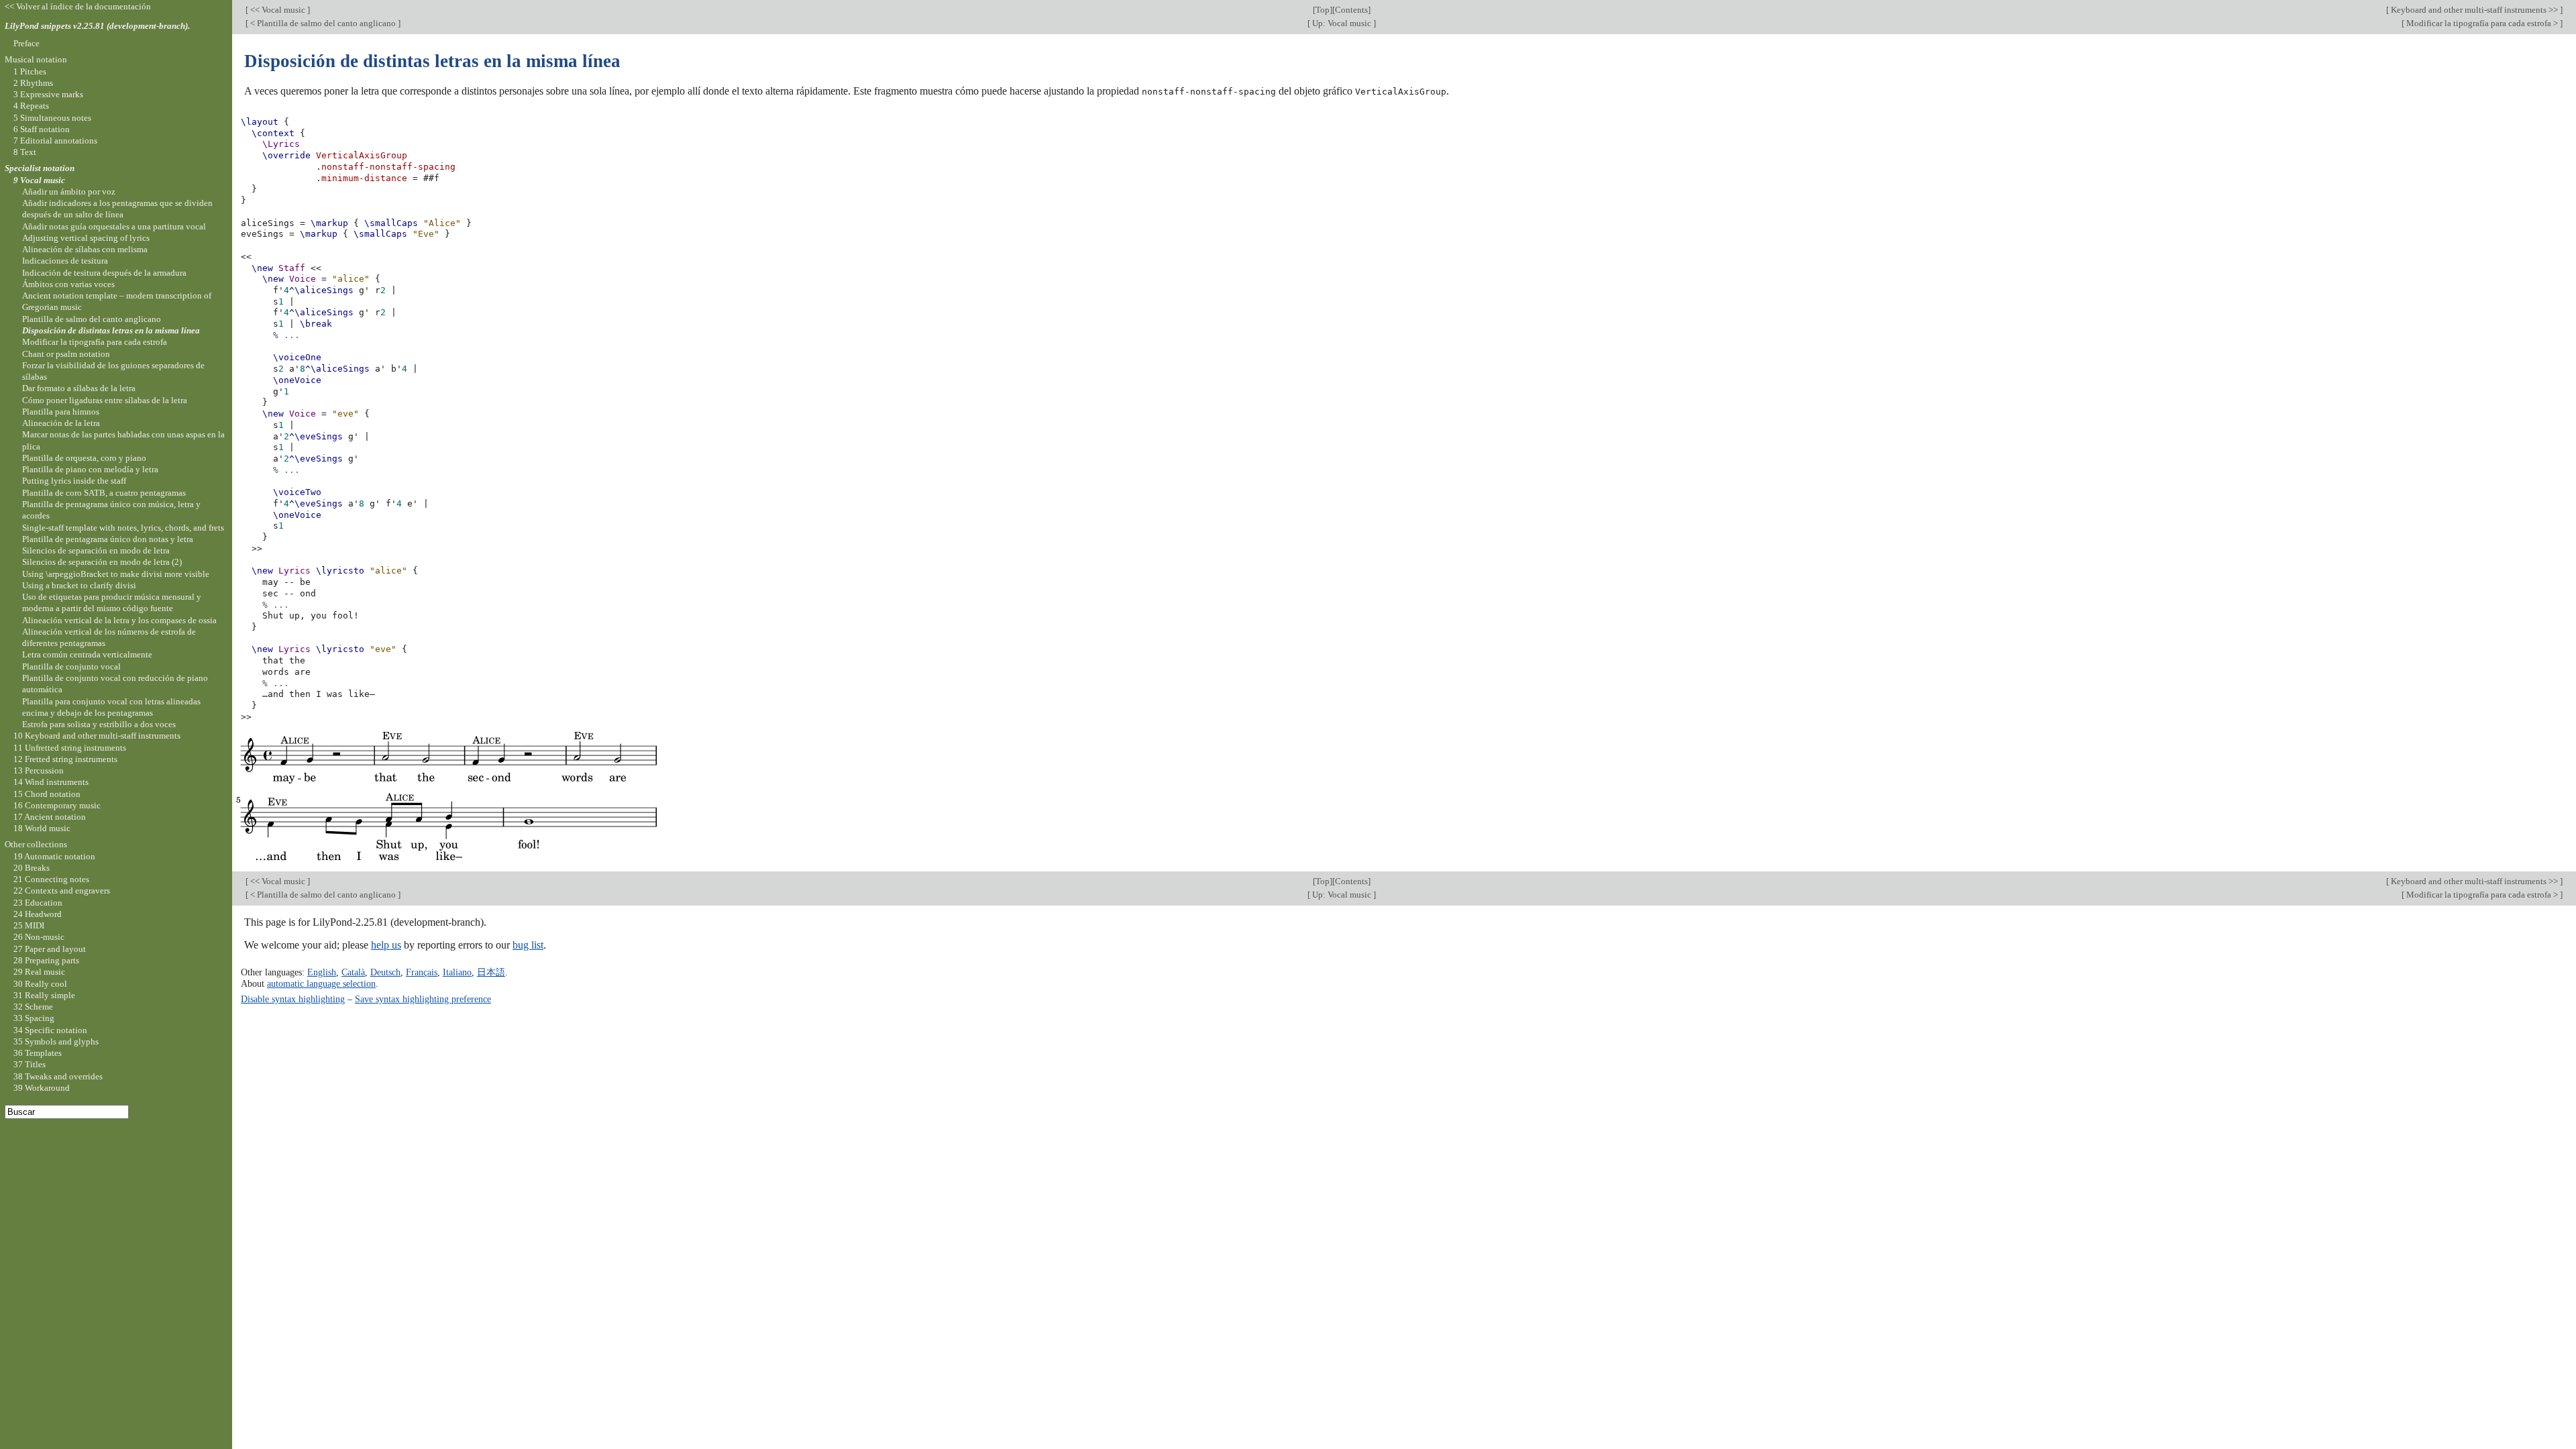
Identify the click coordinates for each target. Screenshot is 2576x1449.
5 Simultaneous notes (52, 118)
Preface (26, 43)
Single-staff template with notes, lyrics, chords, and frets (123, 528)
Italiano (457, 972)
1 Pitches (30, 71)
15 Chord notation (47, 794)
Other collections (36, 844)
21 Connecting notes (51, 879)
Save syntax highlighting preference (423, 999)
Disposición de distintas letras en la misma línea (111, 330)
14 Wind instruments (51, 782)
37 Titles (30, 1064)
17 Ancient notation (50, 817)
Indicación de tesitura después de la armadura (104, 273)
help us (386, 945)
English (322, 972)
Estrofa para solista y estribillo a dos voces (99, 724)
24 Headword (38, 914)
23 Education (38, 903)
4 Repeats (31, 106)
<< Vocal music (278, 10)
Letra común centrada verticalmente (87, 654)
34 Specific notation (50, 1030)
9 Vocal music (39, 180)
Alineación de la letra (61, 423)
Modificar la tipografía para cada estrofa (95, 342)
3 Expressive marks (48, 94)
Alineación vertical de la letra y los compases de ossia (119, 620)
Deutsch (385, 972)
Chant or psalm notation (66, 354)
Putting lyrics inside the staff (74, 481)
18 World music (42, 828)
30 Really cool (40, 984)
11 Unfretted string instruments (70, 748)
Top (1323, 10)
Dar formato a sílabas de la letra (79, 388)
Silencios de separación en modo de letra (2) (102, 562)
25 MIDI (29, 925)
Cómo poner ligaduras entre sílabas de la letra (105, 400)
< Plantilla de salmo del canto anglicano (323, 23)
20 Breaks (32, 868)
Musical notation (36, 59)
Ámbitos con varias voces (68, 284)
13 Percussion (39, 770)
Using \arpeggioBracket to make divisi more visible (116, 574)
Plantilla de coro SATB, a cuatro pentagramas (104, 493)
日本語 (491, 972)
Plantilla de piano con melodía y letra (90, 469)
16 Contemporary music (57, 805)
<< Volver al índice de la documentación (78, 6)
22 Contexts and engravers (62, 891)
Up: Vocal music (1342, 23)
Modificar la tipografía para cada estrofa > (2482, 23)
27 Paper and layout (50, 949)
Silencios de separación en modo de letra (96, 550)
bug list (528, 945)
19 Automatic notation (54, 856)
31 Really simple (44, 995)
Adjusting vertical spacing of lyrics (86, 238)
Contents (1351, 10)
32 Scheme (33, 1007)
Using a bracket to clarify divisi (79, 585)
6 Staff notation (42, 129)
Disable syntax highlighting (293, 999)
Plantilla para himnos (61, 412)
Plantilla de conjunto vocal (71, 666)
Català (353, 972)
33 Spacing (34, 1018)
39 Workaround (42, 1088)
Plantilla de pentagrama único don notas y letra (108, 539)
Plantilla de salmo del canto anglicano (92, 319)
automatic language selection (321, 983)
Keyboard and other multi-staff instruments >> (2474, 10)
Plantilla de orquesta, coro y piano (84, 458)
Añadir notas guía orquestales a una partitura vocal (114, 226)
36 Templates (38, 1053)
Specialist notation (40, 168)
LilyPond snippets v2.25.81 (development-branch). (97, 26)
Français (422, 972)
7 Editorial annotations (55, 141)
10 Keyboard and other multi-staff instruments (97, 736)
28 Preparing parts (46, 960)
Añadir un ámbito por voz (69, 192)
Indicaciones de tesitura (65, 261)
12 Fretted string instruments (65, 759)
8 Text (25, 152)
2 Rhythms (33, 83)
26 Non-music (39, 937)
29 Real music (39, 972)
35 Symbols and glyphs (56, 1041)
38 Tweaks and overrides (58, 1076)
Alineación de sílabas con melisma (85, 249)
